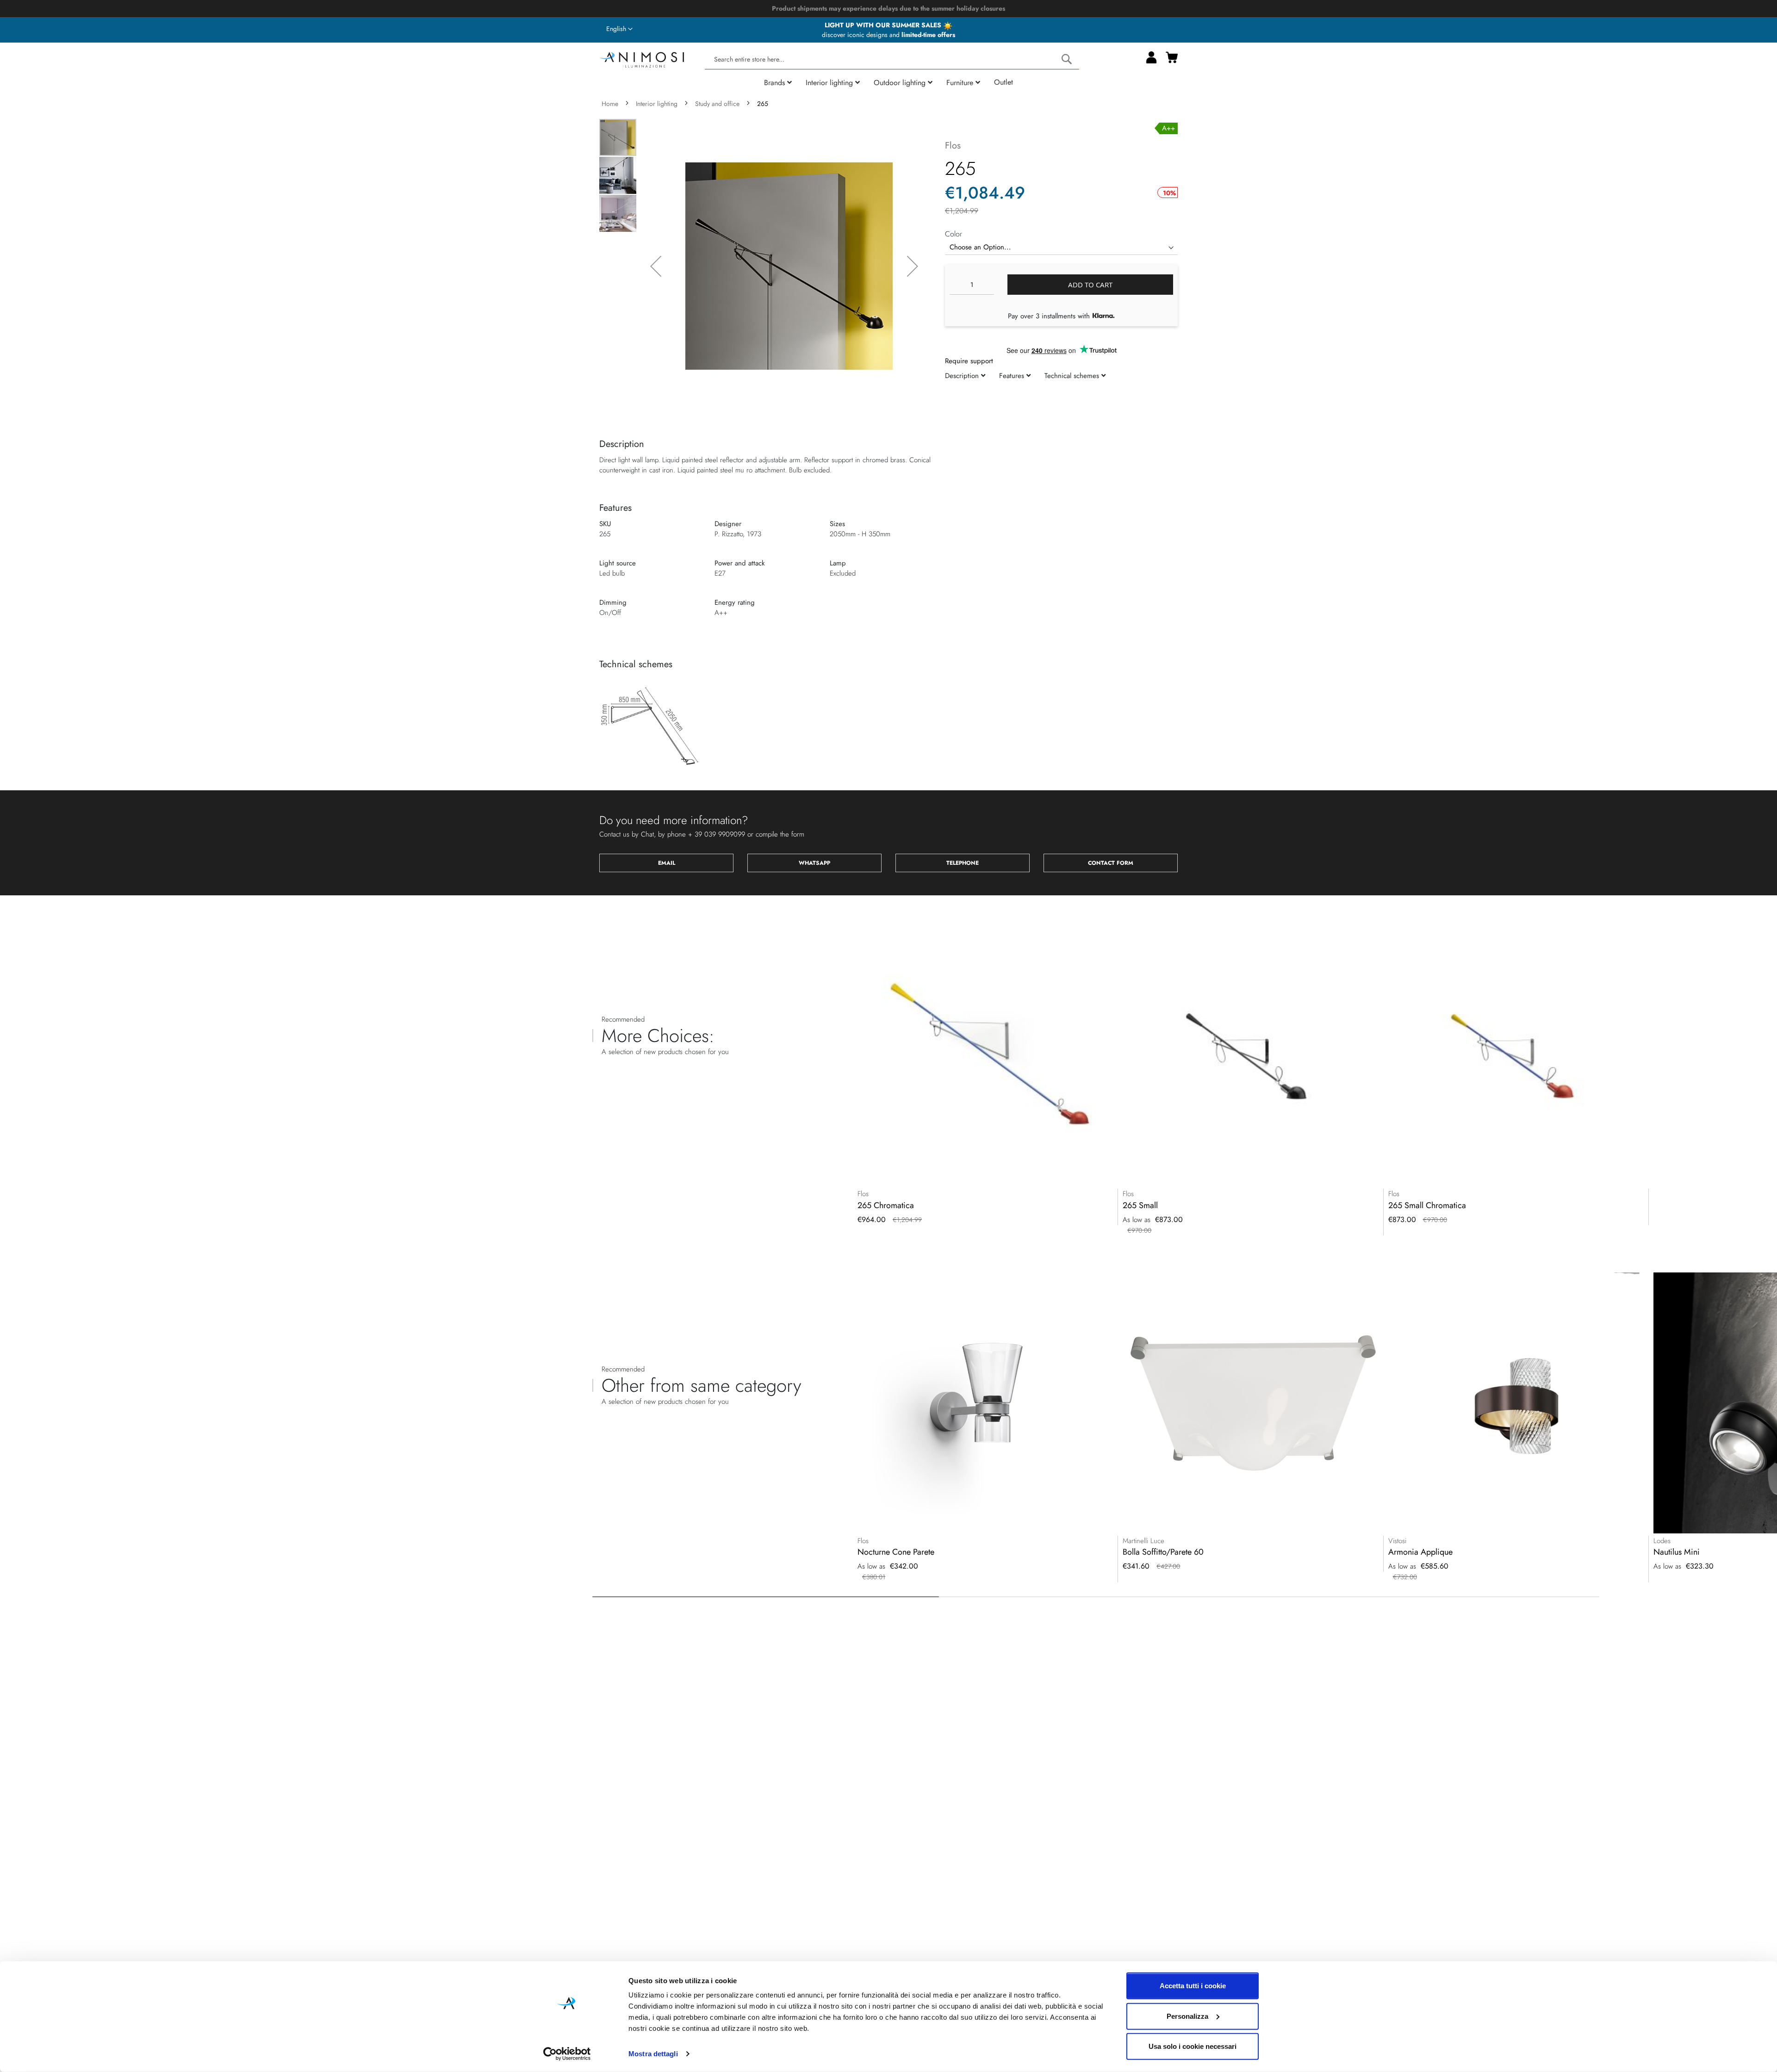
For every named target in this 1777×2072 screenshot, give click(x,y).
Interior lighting (657, 104)
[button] (619, 29)
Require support (969, 361)
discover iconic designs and (888, 35)
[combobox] (892, 59)
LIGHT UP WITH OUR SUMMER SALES (884, 25)
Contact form (1111, 863)
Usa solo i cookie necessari (1193, 2046)
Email (667, 863)
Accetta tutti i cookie (1193, 1986)
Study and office (717, 104)
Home (610, 104)
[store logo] (642, 59)
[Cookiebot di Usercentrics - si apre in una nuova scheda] (567, 2054)
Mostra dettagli (653, 2054)
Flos (953, 146)
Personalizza (1187, 2016)
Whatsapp (814, 863)
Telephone (963, 863)
